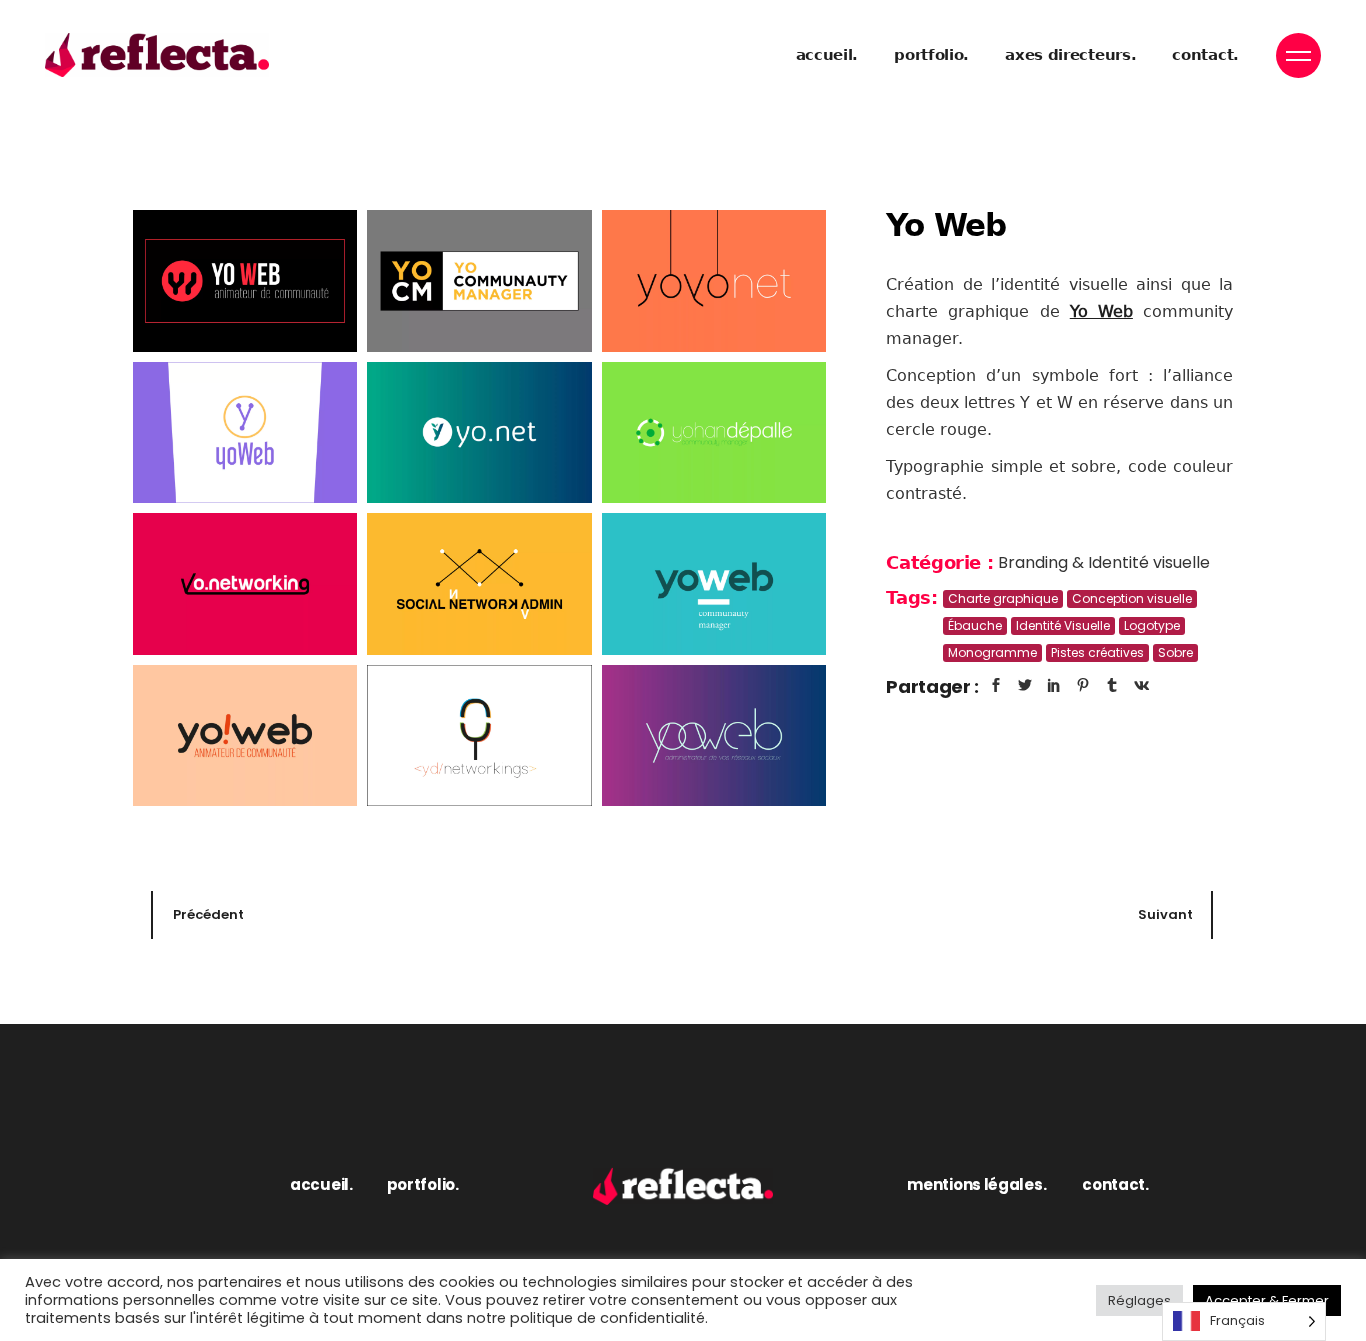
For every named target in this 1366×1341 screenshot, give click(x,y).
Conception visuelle (1132, 598)
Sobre (1175, 652)
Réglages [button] (1139, 1300)
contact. (1115, 1184)
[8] (479, 584)
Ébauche (975, 625)
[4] (245, 433)
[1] (245, 281)
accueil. (321, 1184)
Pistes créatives (1097, 652)
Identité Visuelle (1063, 625)
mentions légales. (976, 1184)
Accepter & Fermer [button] (1267, 1300)
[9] (714, 584)
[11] (479, 736)
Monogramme (992, 652)
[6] (714, 433)
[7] (245, 584)
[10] (245, 736)
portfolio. (423, 1184)
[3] (714, 281)
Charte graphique (1003, 598)
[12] (714, 736)
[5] (479, 433)
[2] (479, 281)
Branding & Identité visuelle (1104, 562)
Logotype (1152, 625)
